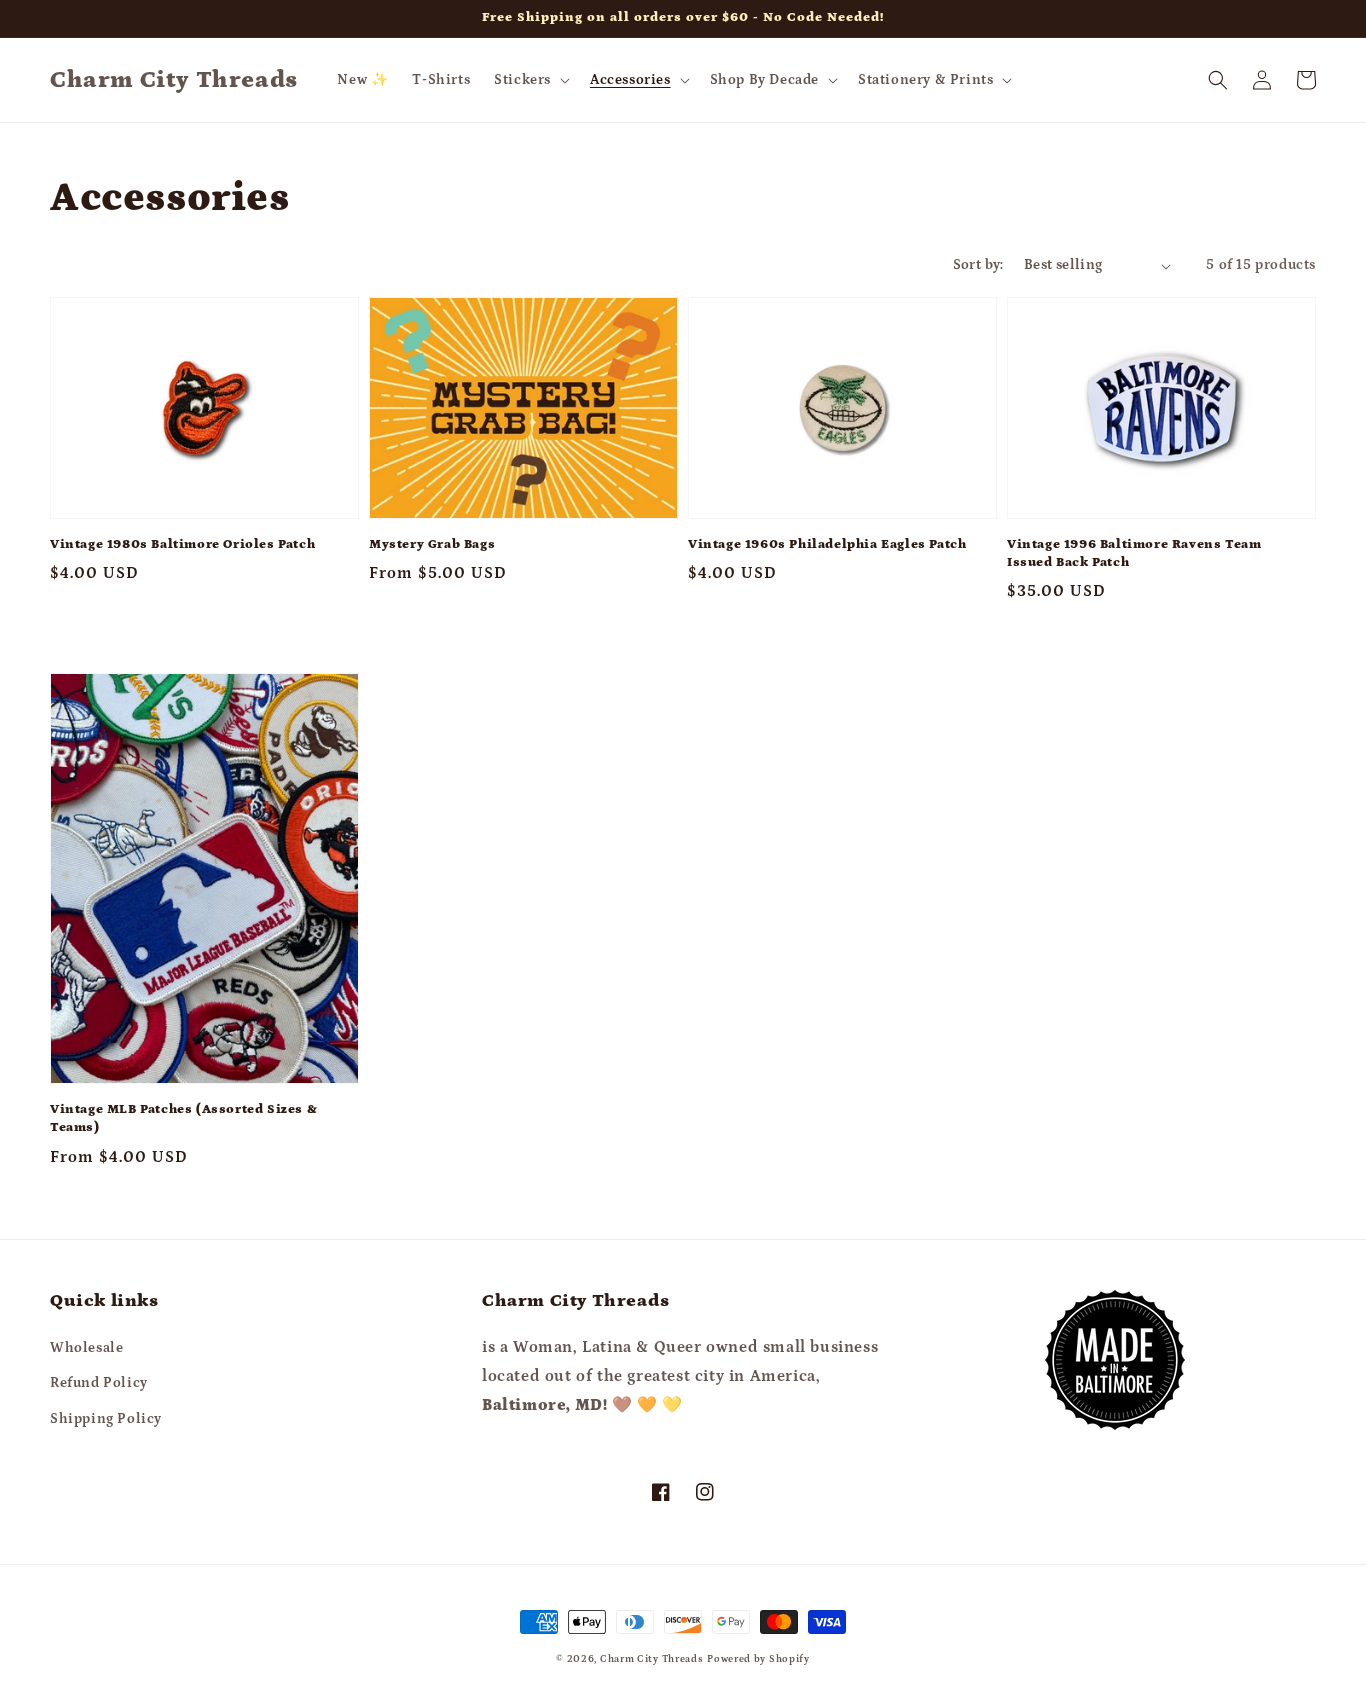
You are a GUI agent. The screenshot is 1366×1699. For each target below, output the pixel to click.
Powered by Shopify (758, 1659)
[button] (530, 80)
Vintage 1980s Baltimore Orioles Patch (182, 544)
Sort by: (978, 265)
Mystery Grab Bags (432, 544)
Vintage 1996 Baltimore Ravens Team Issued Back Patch (1134, 553)
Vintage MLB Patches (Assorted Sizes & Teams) (183, 1118)
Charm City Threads (652, 1659)
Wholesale (86, 1348)
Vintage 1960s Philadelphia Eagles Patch (827, 544)
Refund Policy (99, 1383)
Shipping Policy (106, 1419)
